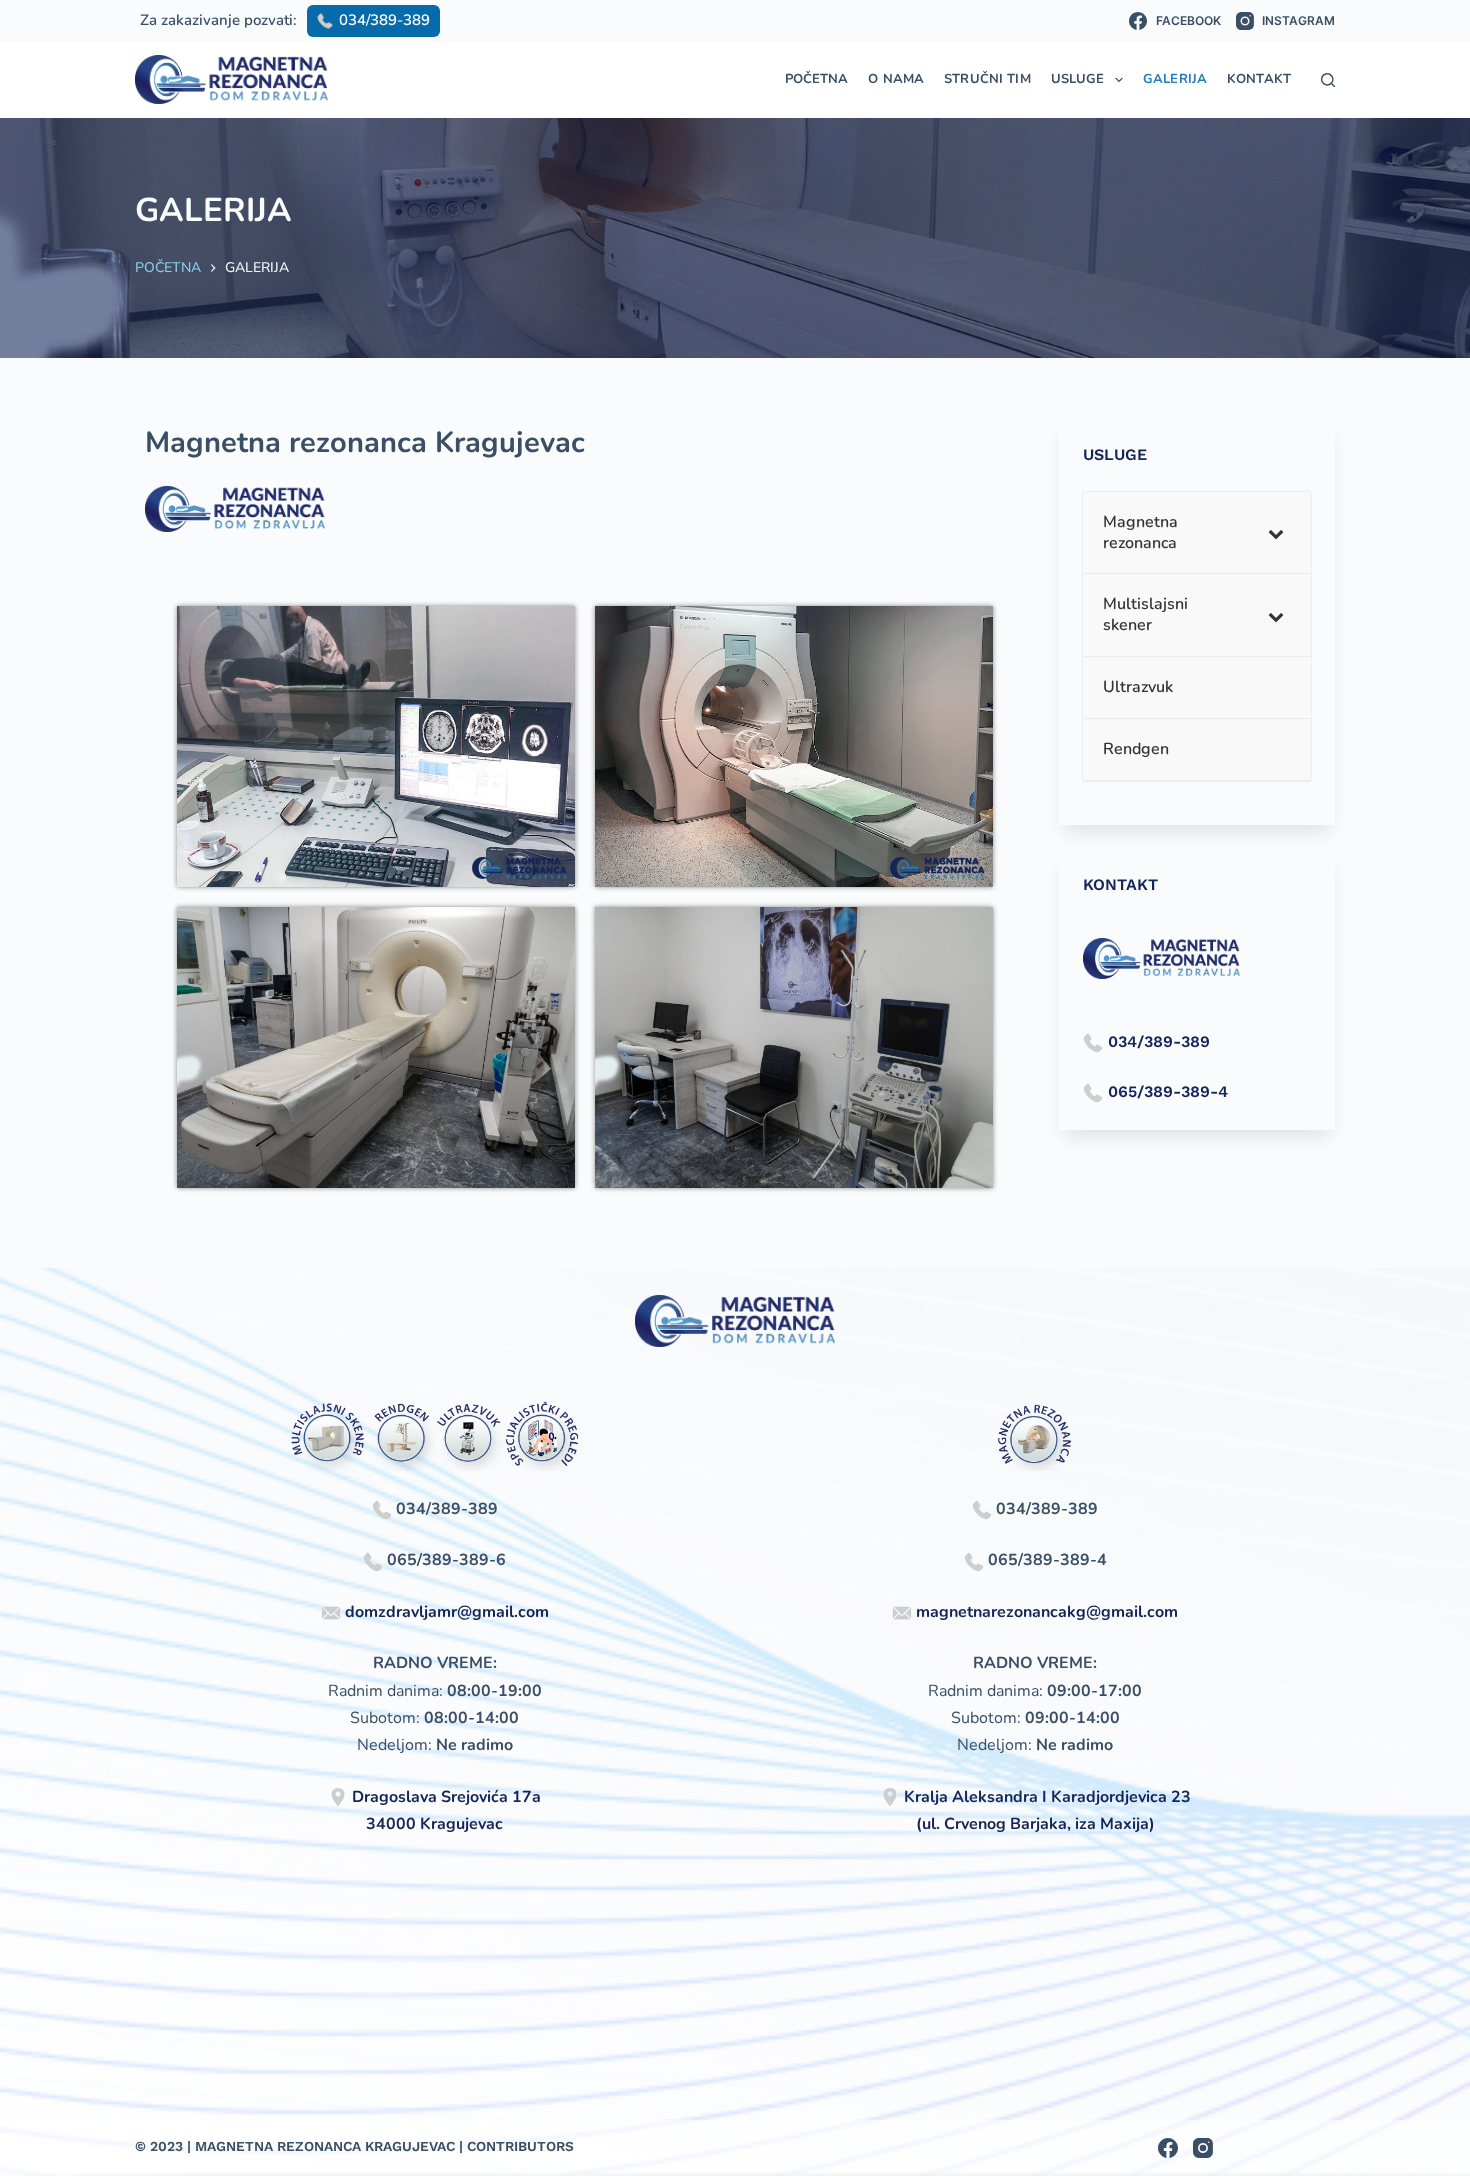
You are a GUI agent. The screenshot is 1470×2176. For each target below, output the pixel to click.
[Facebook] (1168, 2148)
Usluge (1078, 79)
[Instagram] (1203, 2148)
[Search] (1328, 80)
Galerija (1175, 79)
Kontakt (1259, 79)
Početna (817, 79)
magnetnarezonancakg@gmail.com (1047, 1612)
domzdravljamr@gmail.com (447, 1612)
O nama (896, 79)
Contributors (520, 2146)
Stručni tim (987, 79)
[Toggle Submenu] (1276, 533)
